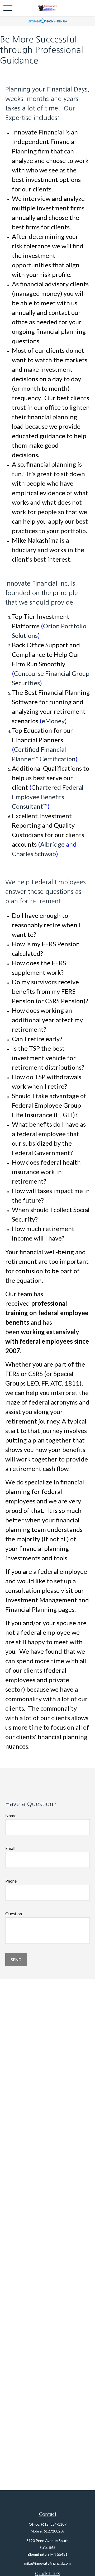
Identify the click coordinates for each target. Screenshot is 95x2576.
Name (11, 1815)
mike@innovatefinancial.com (47, 2563)
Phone (11, 1881)
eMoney (53, 721)
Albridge (53, 844)
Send (16, 1959)
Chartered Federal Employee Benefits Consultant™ (48, 797)
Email (10, 1848)
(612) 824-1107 (54, 2524)
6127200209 (54, 2531)
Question (14, 1914)
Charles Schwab (34, 854)
